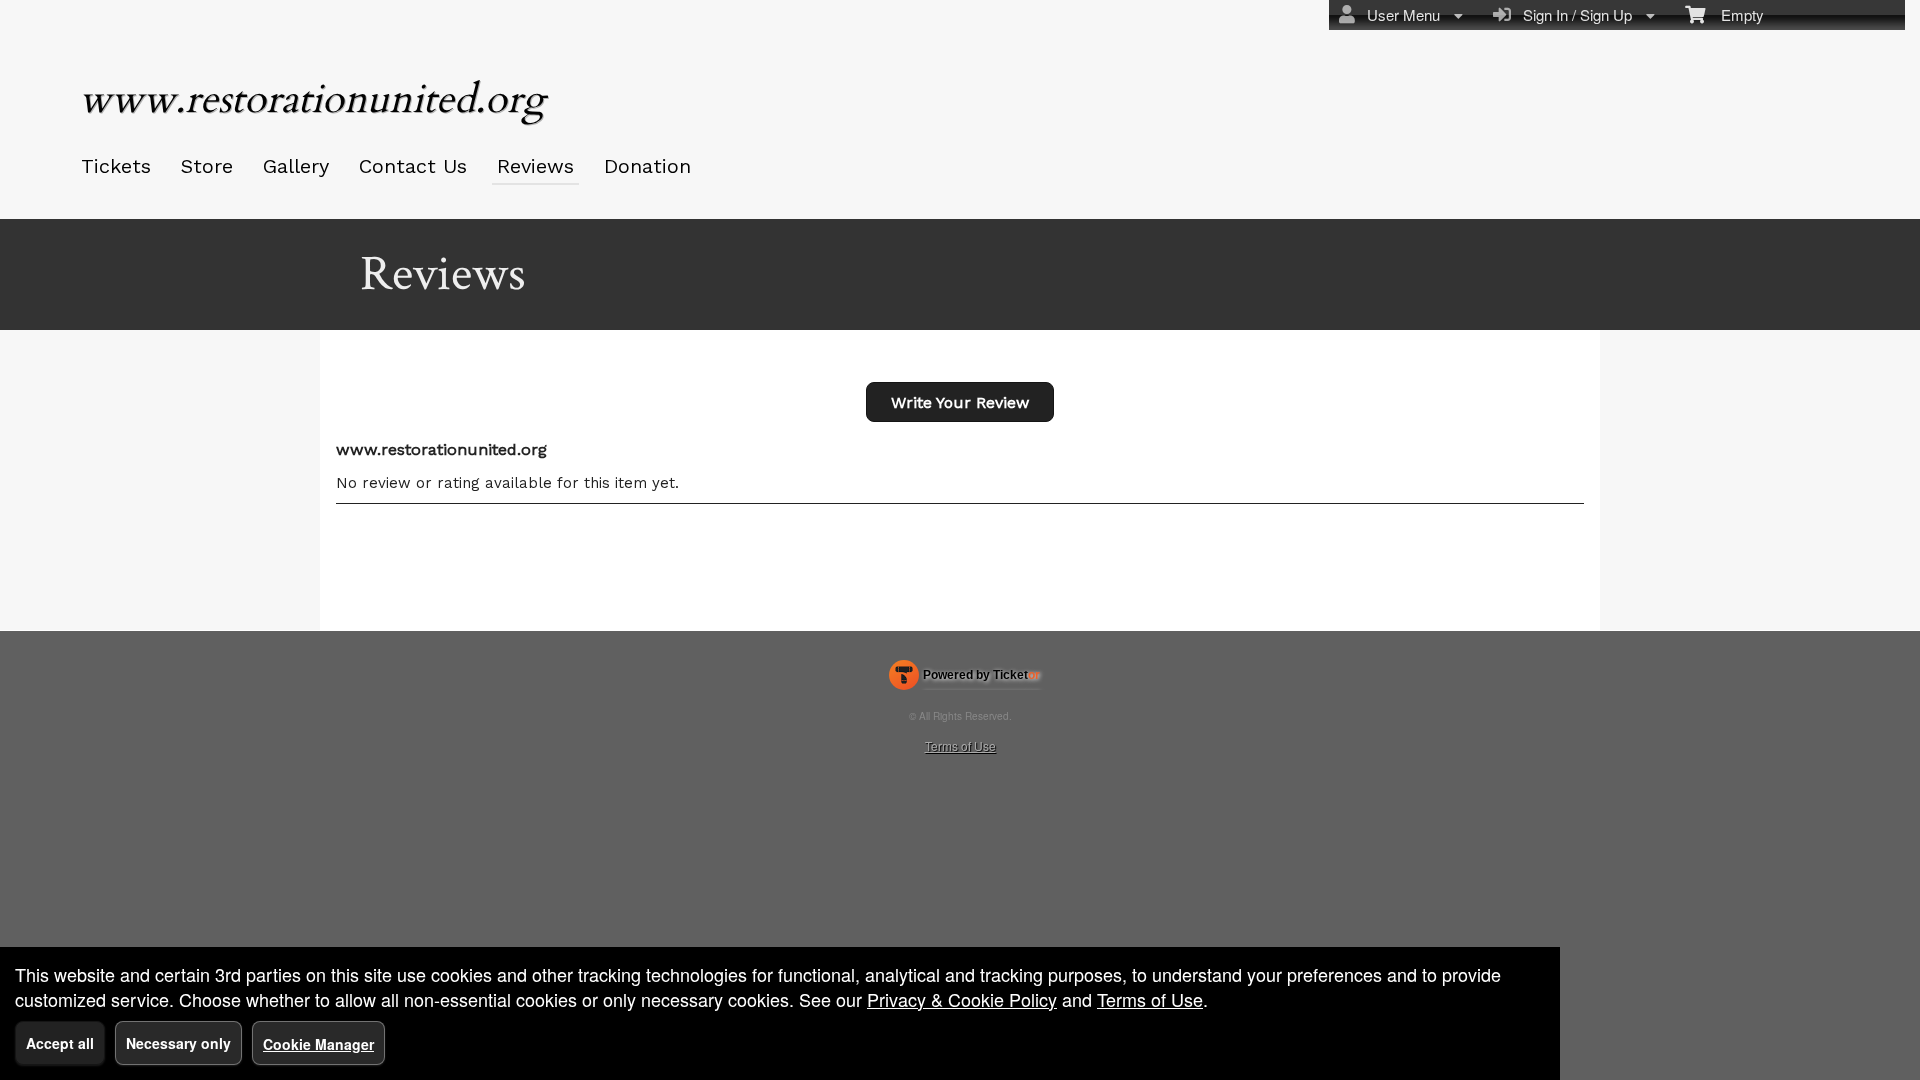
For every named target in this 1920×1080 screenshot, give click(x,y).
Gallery (296, 166)
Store (207, 166)
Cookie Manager (318, 1044)
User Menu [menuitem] (1399, 14)
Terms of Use (960, 745)
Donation (647, 166)
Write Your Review (960, 402)
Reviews (535, 166)
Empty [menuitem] (1734, 14)
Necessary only (178, 1043)
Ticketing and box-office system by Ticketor (964, 679)
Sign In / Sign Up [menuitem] (1573, 14)
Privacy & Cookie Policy (962, 999)
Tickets (116, 166)
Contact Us (413, 166)
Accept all (60, 1043)
